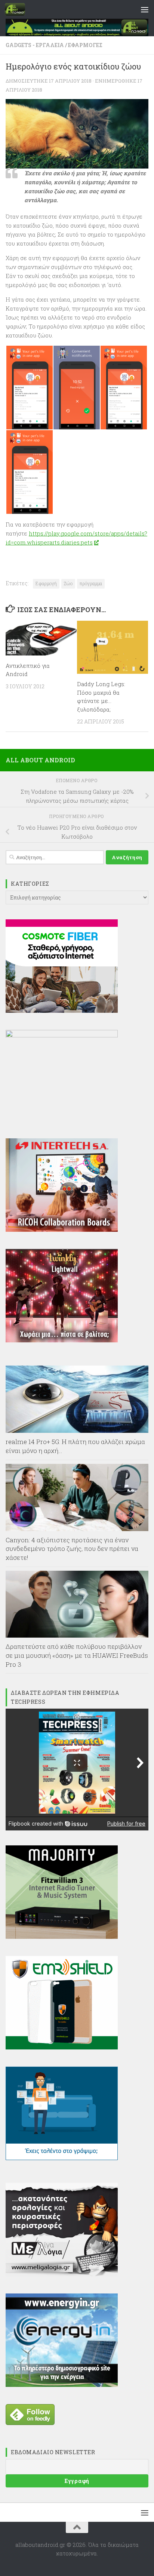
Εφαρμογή (46, 583)
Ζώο (68, 583)
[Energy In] (62, 2385)
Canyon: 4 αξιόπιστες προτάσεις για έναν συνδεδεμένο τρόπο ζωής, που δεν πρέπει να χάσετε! (72, 1549)
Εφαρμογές (85, 45)
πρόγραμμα (91, 583)
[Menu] (145, 9)
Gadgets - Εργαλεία (35, 45)
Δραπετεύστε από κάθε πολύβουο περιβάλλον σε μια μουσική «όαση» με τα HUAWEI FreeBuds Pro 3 (77, 1655)
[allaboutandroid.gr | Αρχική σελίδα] (18, 9)
